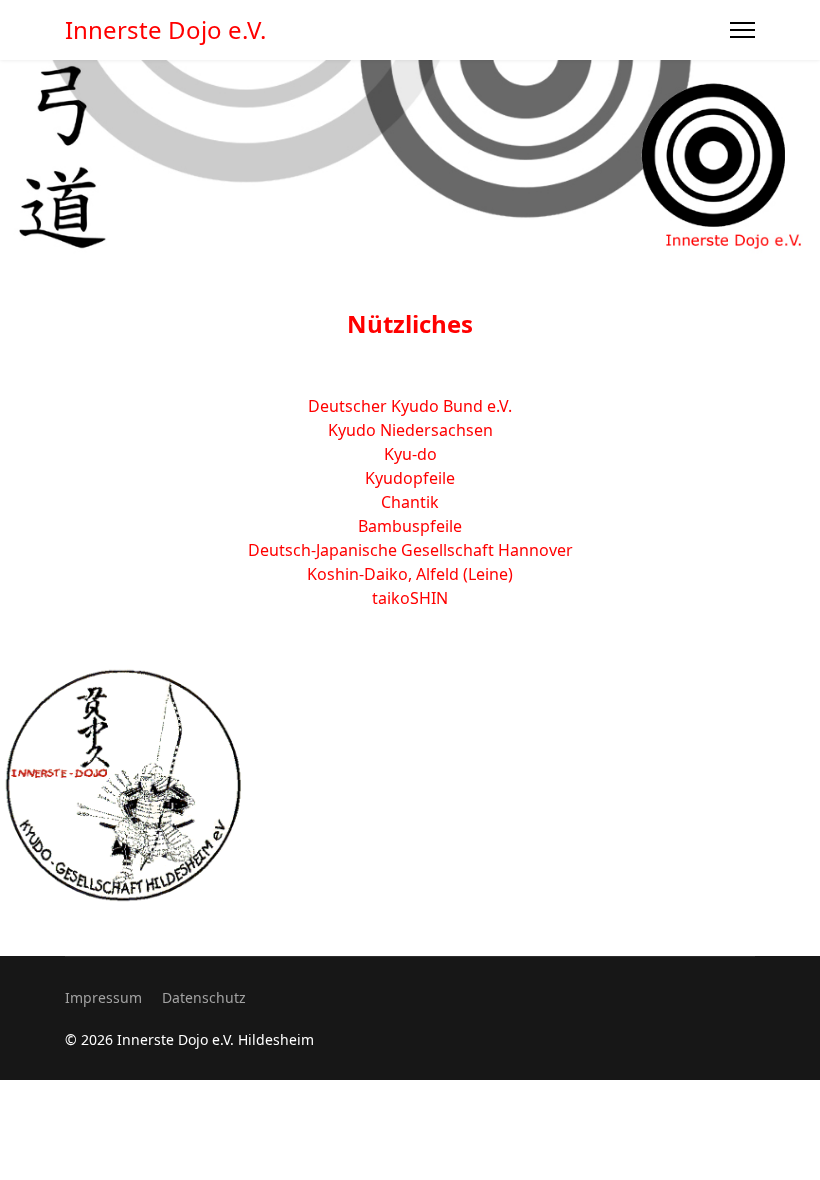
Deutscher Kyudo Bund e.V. (410, 406)
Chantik (410, 502)
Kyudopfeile (410, 478)
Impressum (103, 997)
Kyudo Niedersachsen (410, 430)
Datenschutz (204, 997)
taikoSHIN (410, 598)
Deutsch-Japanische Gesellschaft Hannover (410, 550)
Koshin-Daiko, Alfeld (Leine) (410, 574)
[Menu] (742, 30)
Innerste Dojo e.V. (165, 30)
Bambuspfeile (410, 526)
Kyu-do (410, 454)
